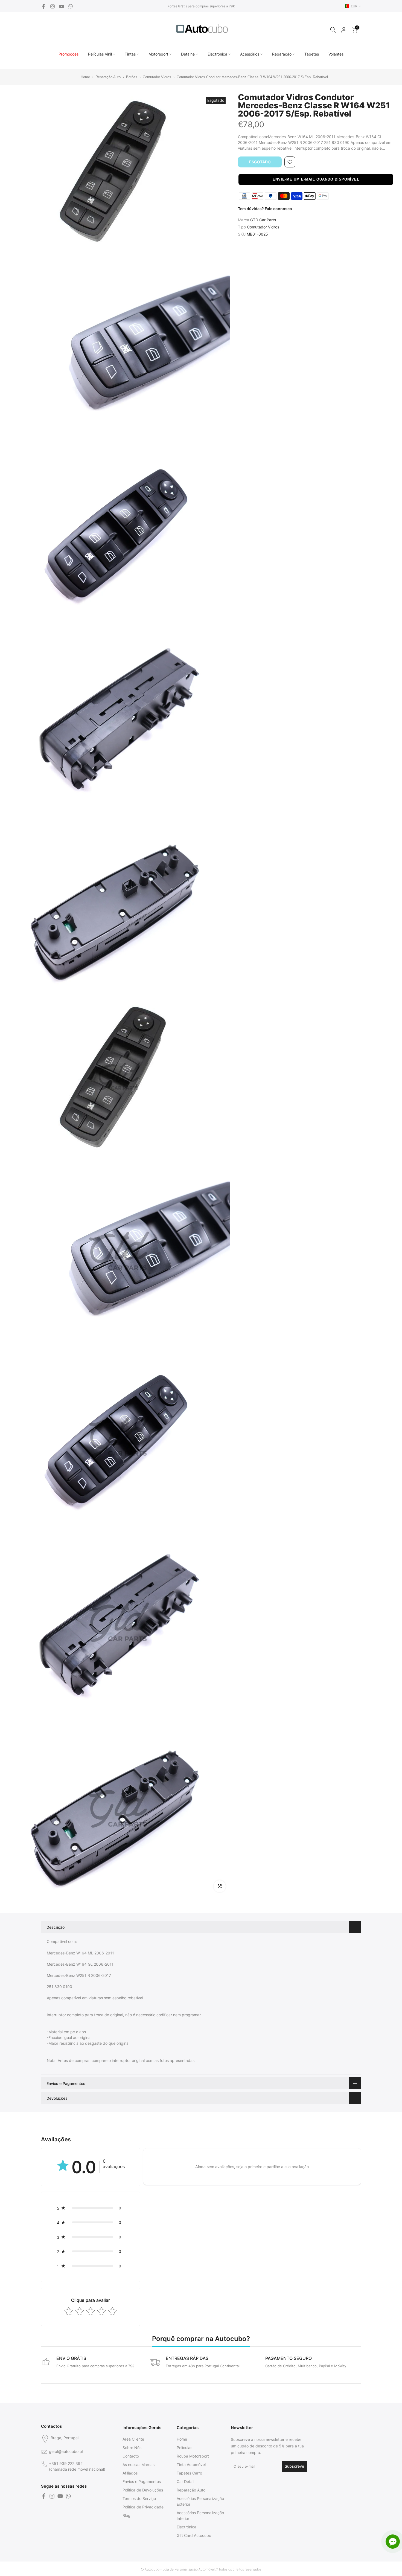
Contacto (131, 2456)
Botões (132, 77)
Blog (126, 2515)
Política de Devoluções (143, 2490)
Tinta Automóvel (191, 2465)
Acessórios (250, 54)
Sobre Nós (132, 2448)
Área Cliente (133, 2439)
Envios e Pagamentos (142, 2481)
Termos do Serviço (139, 2498)
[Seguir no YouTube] (62, 6)
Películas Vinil (100, 54)
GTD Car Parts (263, 220)
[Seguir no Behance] (71, 6)
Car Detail (185, 2481)
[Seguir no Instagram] (53, 6)
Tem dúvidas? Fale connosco (265, 209)
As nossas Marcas (139, 2465)
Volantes (336, 54)
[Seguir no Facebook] (43, 6)
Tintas (130, 54)
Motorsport (158, 54)
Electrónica (217, 54)
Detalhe (188, 54)
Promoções (69, 54)
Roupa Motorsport (193, 2456)
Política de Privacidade (143, 2507)
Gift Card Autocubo (194, 2535)
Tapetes (312, 54)
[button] (316, 179)
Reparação (282, 54)
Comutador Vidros (158, 77)
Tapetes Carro (189, 2473)
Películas (184, 2448)
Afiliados (130, 2473)
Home (82, 77)
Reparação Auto (108, 77)
